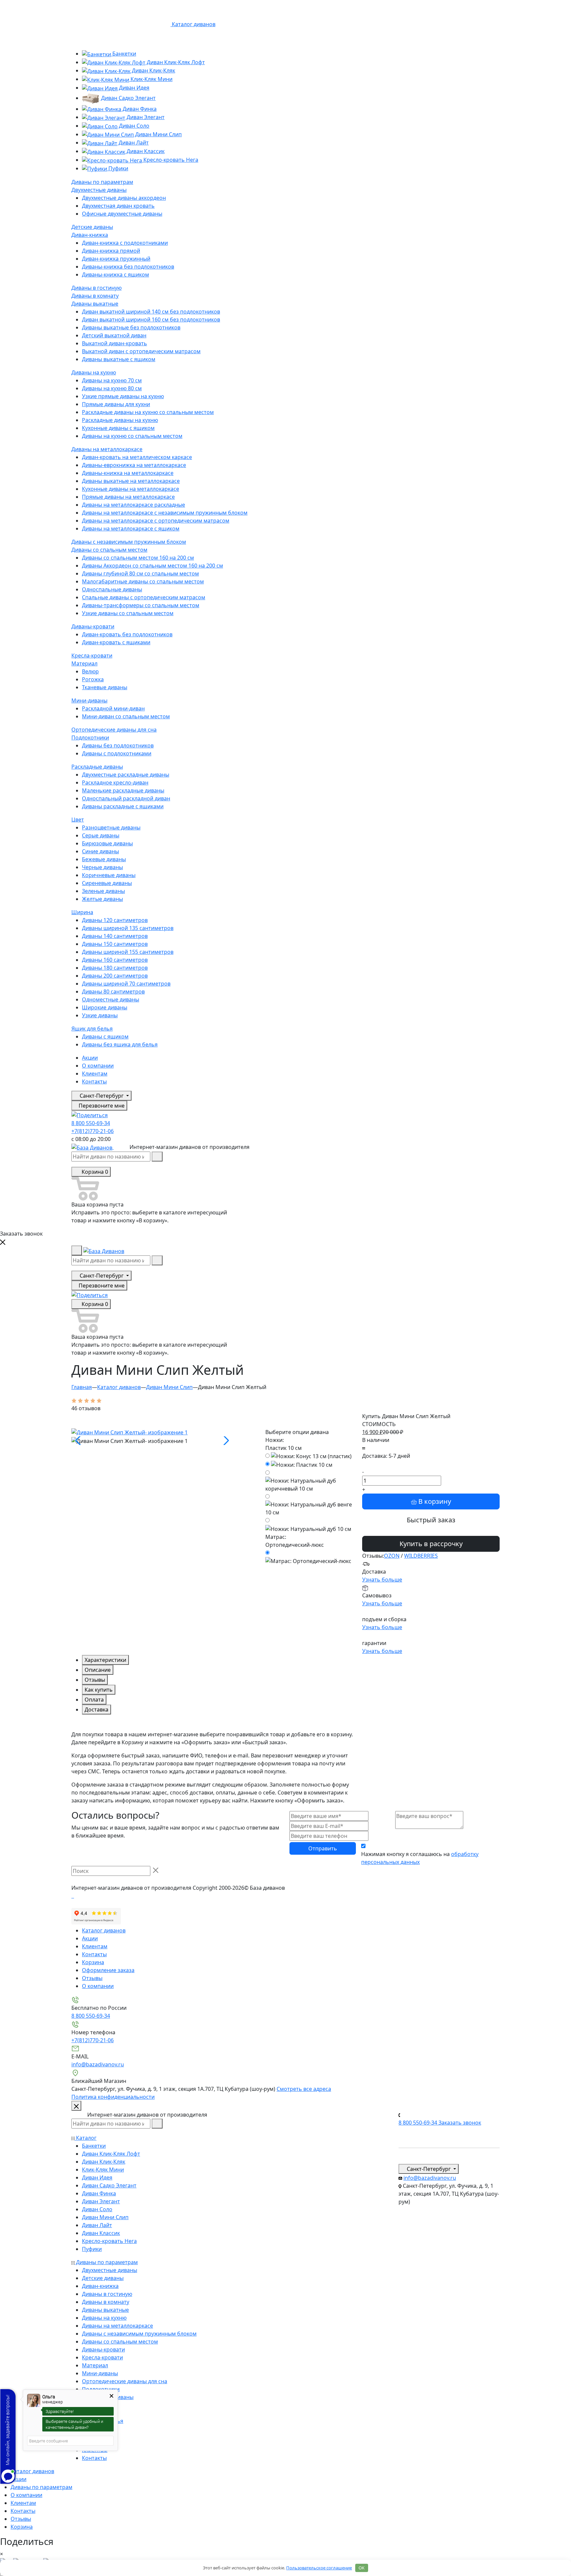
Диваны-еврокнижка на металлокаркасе (134, 465)
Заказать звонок (460, 2123)
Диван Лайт (133, 143)
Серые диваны (101, 835)
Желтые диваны (102, 899)
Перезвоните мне (101, 1106)
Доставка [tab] (96, 1710)
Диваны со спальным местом (109, 550)
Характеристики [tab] (105, 1660)
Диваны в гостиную (96, 288)
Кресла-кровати (92, 655)
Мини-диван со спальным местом (126, 716)
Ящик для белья (92, 1029)
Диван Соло (133, 126)
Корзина (93, 1962)
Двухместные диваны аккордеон (124, 198)
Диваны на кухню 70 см (112, 380)
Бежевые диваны (104, 859)
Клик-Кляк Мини (151, 79)
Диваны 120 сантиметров (115, 920)
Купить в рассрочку (431, 1544)
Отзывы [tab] (95, 1680)
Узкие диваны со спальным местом (128, 613)
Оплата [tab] (94, 1700)
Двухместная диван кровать (118, 206)
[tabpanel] (213, 1767)
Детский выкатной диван (114, 335)
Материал (84, 663)
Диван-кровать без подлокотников (127, 634)
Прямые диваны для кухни (116, 404)
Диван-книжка (90, 235)
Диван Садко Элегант (128, 98)
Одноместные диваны (111, 999)
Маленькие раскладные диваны (123, 790)
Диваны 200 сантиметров (115, 976)
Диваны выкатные (95, 304)
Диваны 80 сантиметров (113, 992)
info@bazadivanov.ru (98, 2064)
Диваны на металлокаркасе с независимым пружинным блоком (165, 513)
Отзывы (92, 1978)
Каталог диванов (119, 1387)
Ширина (82, 912)
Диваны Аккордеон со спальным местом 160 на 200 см (152, 566)
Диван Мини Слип (158, 134)
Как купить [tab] (99, 1690)
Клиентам (95, 1074)
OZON (392, 1556)
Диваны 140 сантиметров (115, 936)
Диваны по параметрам (102, 182)
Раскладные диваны (97, 767)
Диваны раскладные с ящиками (123, 806)
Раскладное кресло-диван (115, 782)
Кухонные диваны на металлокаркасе (131, 489)
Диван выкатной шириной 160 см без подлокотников (151, 319)
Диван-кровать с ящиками (116, 642)
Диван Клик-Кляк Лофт (175, 62)
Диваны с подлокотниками (117, 753)
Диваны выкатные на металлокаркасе (131, 481)
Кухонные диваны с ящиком (118, 428)
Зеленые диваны (103, 891)
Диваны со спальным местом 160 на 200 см (138, 558)
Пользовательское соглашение (319, 2568)
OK (362, 2568)
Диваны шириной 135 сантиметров (128, 928)
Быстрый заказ (431, 1520)
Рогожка (93, 679)
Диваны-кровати (93, 626)
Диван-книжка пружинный (116, 259)
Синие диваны (100, 851)
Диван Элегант (145, 117)
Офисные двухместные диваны (122, 214)
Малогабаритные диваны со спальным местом (143, 581)
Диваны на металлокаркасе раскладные (133, 505)
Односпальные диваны (112, 589)
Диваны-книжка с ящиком (115, 274)
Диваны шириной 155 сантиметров (128, 952)
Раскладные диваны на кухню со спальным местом (148, 412)
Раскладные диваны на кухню (120, 420)
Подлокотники (90, 738)
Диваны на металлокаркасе (107, 449)
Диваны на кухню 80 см (112, 388)
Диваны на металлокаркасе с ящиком (131, 528)
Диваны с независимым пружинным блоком (129, 542)
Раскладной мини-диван (113, 708)
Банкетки (124, 54)
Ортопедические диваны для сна (114, 730)
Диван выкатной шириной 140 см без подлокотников (151, 312)
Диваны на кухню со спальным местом (132, 436)
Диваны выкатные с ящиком (119, 359)
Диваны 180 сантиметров (115, 968)
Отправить (323, 1848)
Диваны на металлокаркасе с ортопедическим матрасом (156, 521)
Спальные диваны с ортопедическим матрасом (144, 597)
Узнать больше (382, 1580)
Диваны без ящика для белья (120, 1044)
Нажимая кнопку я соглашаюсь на (420, 1858)
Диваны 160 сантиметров (115, 960)
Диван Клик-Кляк (153, 70)
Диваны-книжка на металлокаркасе (128, 473)
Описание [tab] (98, 1670)
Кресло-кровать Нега (170, 160)
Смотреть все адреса (304, 2089)
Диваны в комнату (95, 296)
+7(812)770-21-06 (93, 1131)
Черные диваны (102, 867)
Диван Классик (145, 151)
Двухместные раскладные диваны (126, 775)
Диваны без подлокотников (118, 745)
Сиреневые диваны (107, 883)
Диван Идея (133, 88)
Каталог (86, 2138)
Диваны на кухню (94, 372)
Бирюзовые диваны (107, 843)
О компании (98, 1066)
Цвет (78, 820)
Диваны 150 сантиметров (115, 944)
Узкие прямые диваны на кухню (123, 396)
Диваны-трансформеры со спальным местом (141, 605)
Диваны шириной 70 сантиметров (126, 984)
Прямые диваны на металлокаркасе (128, 497)
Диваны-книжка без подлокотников (128, 267)
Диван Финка (139, 109)
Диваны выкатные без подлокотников (131, 327)
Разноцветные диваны (111, 827)
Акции (90, 1058)
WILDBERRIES (421, 1556)
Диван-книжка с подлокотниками (125, 243)
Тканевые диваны (105, 687)
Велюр (90, 671)
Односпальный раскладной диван (126, 798)
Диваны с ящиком (105, 1036)
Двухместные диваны (99, 190)
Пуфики (118, 168)
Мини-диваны (89, 700)
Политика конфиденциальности (113, 2097)
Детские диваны (92, 227)
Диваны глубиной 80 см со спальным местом (140, 573)
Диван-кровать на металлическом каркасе (137, 457)
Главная (82, 1387)
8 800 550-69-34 (91, 1123)
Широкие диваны (105, 1007)
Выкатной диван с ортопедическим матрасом (141, 351)
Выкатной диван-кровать (114, 343)
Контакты (94, 1081)
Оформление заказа (108, 1970)
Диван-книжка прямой (111, 251)
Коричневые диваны (109, 875)
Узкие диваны (100, 1015)
